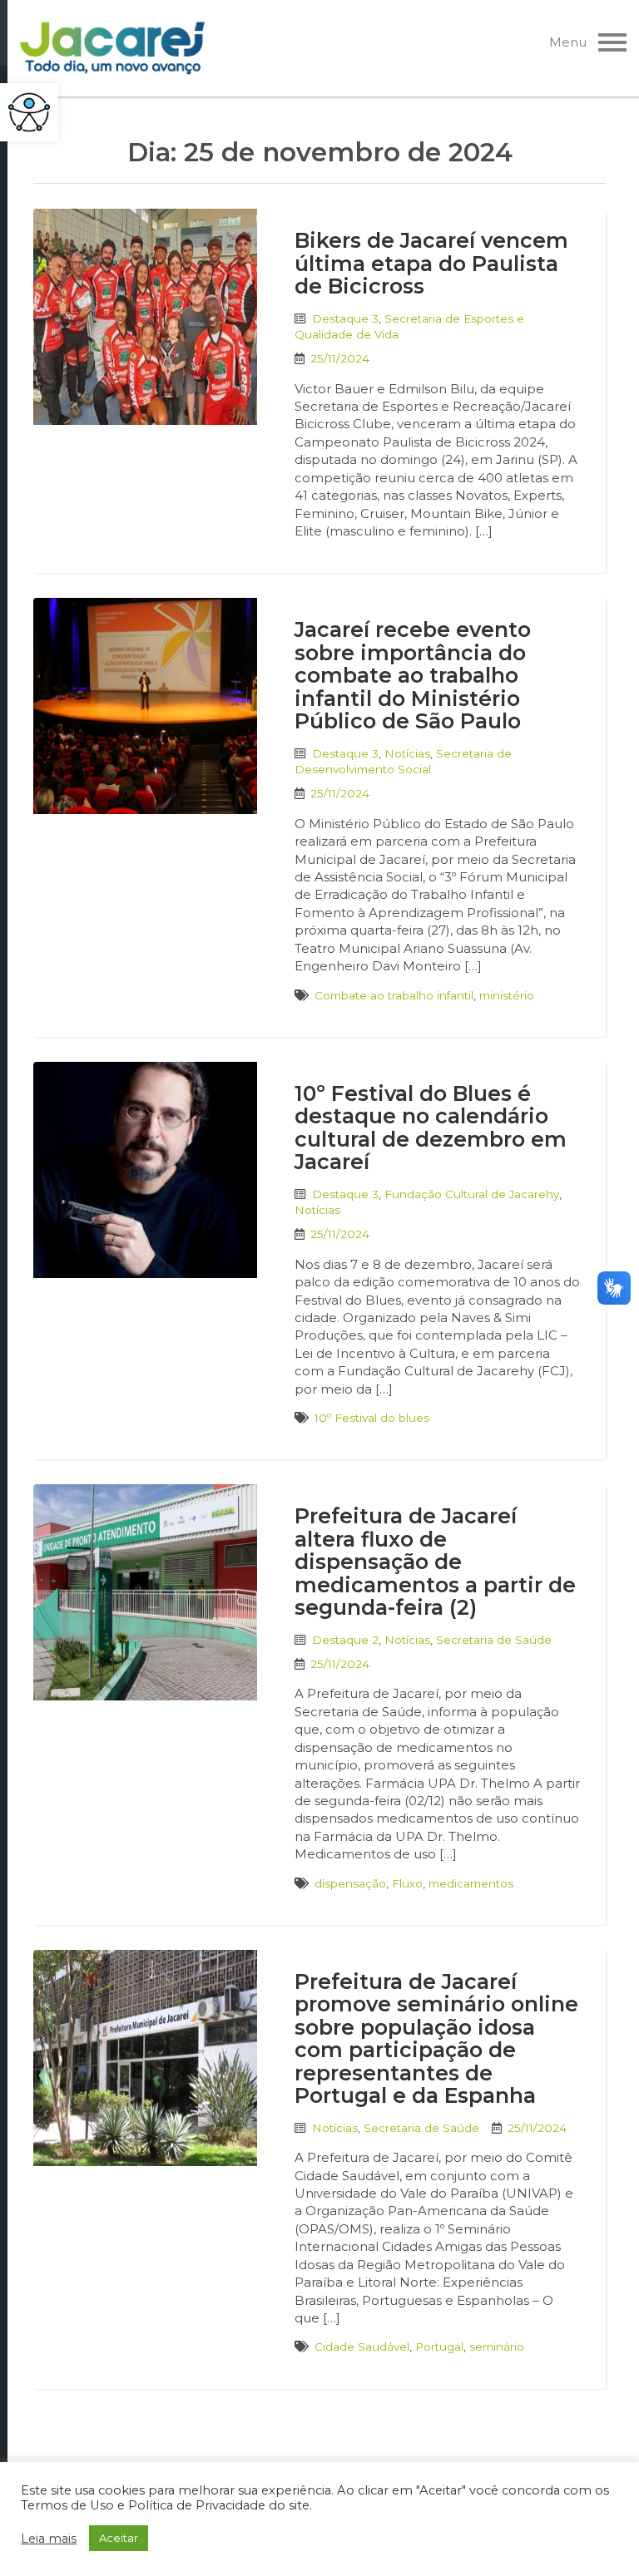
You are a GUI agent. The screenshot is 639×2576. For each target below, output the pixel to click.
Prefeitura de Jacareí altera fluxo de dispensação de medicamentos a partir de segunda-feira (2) (435, 1562)
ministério (507, 995)
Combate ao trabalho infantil (394, 995)
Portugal (439, 2347)
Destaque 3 (345, 318)
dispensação (350, 1883)
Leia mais (49, 2539)
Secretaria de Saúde (494, 1640)
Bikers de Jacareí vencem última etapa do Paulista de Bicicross (431, 263)
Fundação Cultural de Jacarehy (472, 1194)
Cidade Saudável (362, 2347)
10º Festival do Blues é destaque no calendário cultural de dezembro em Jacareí (431, 1128)
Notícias (407, 753)
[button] (29, 112)
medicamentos (471, 1883)
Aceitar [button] (119, 2538)
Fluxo (407, 1883)
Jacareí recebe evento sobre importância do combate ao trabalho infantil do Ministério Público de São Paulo (413, 675)
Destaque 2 (345, 1640)
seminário (497, 2347)
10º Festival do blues (372, 1418)
